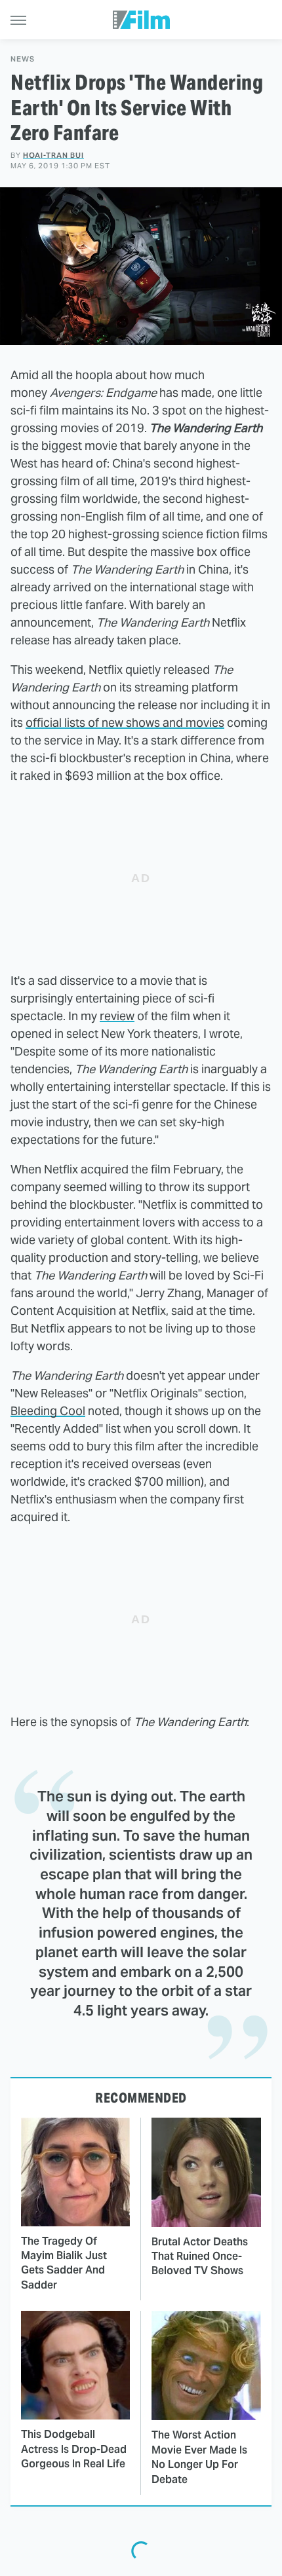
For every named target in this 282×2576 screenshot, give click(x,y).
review (117, 1016)
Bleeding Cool (48, 1411)
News (23, 59)
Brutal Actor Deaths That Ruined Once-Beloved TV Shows (200, 2256)
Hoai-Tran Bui (53, 155)
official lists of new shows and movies (125, 723)
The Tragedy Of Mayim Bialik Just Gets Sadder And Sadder (64, 2263)
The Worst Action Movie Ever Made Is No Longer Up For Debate (199, 2457)
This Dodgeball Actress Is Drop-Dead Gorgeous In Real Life (74, 2449)
